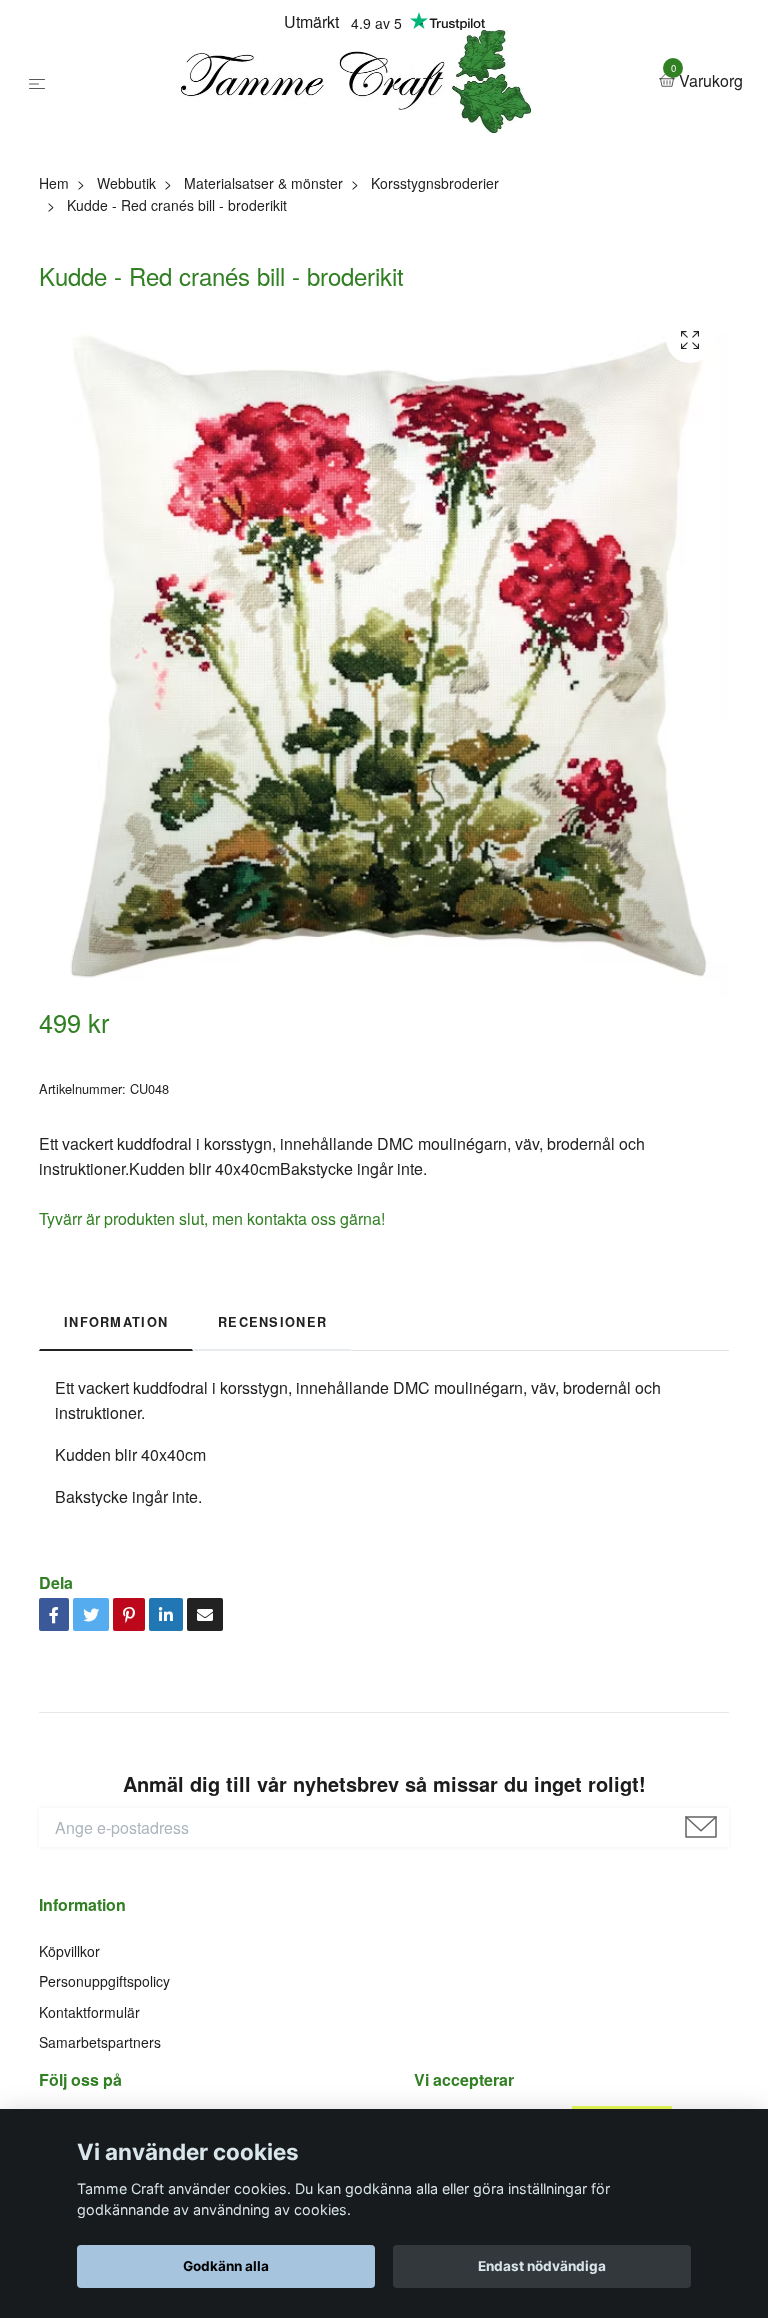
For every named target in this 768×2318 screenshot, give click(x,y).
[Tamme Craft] (375, 158)
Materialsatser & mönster (263, 338)
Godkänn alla (226, 2266)
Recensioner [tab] (272, 1478)
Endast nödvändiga (542, 2266)
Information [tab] (116, 1478)
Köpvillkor (69, 2106)
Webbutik (126, 338)
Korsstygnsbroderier (435, 338)
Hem (54, 338)
